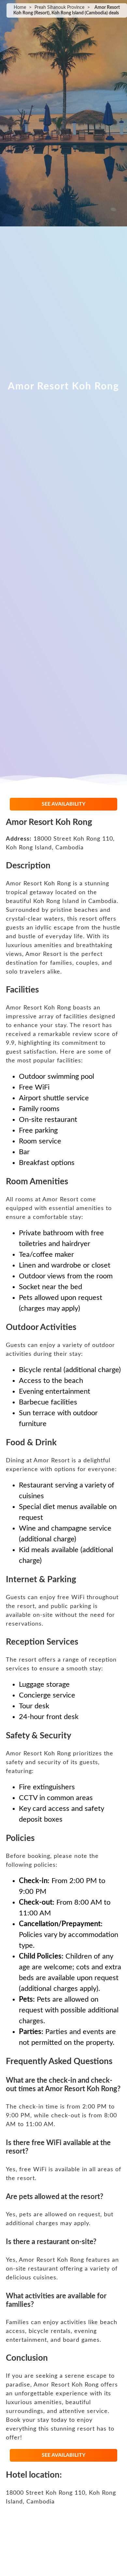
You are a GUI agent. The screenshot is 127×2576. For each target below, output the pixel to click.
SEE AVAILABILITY (63, 804)
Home (20, 8)
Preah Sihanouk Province (59, 8)
